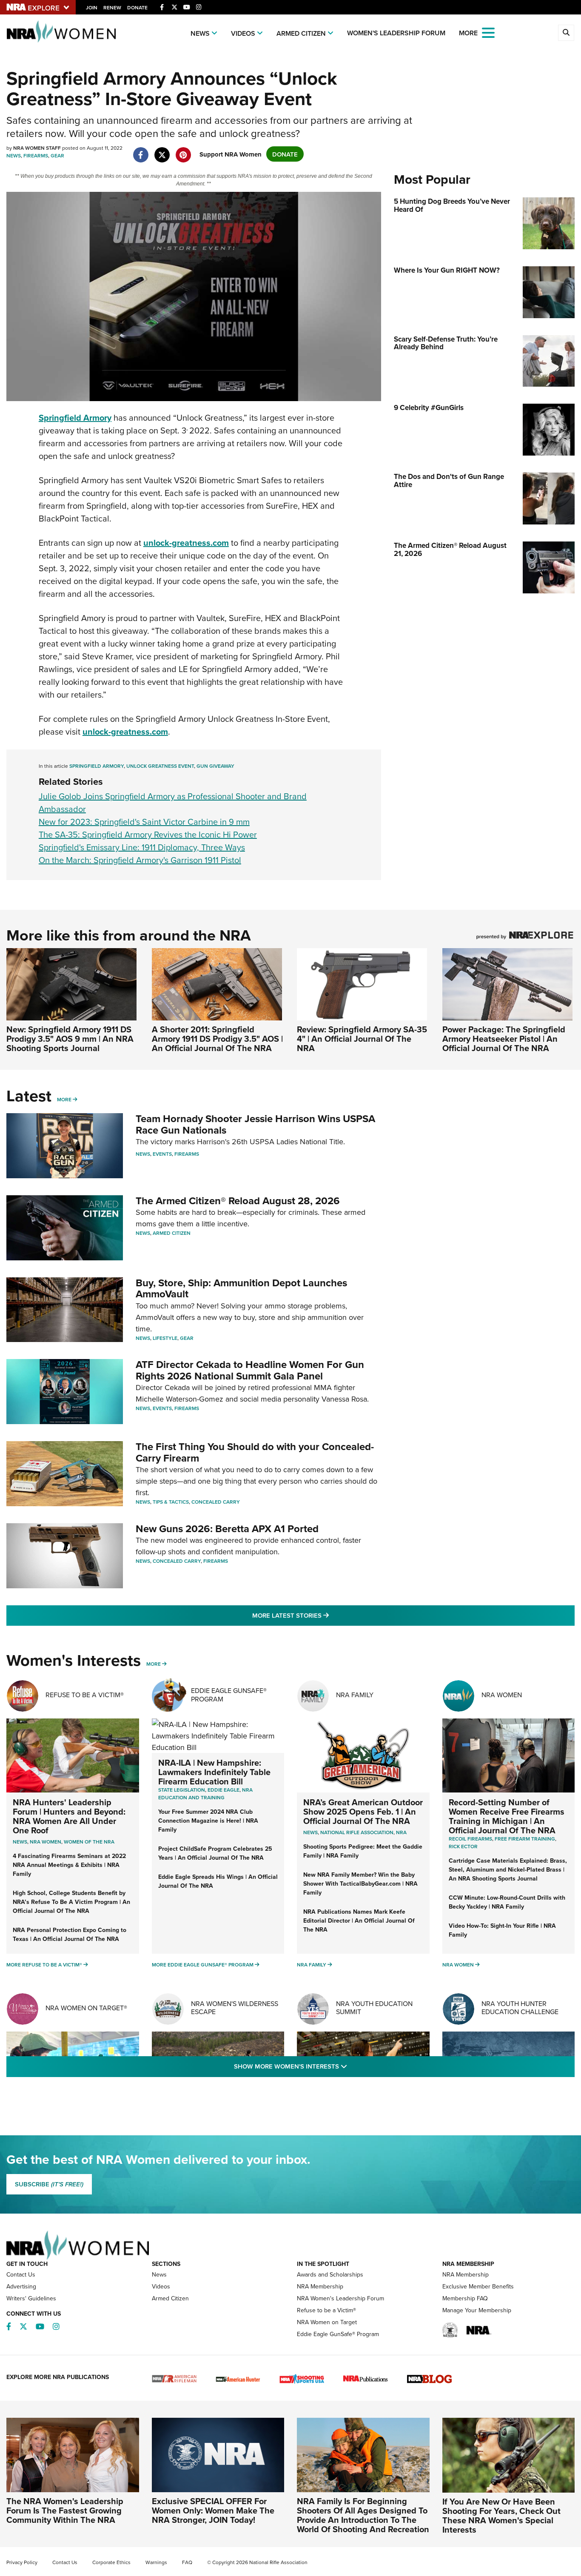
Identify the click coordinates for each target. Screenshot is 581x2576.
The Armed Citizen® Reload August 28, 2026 (238, 1201)
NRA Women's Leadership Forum (340, 2298)
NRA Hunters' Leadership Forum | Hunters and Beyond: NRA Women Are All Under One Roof (69, 1816)
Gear (57, 155)
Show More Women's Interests (336, 2066)
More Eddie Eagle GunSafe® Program (203, 1965)
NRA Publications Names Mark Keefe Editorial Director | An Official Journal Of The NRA (359, 1921)
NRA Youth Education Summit (374, 2008)
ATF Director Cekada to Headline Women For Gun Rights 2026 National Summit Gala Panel (250, 1370)
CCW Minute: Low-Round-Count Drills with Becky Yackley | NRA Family (507, 1902)
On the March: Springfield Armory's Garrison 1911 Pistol (140, 860)
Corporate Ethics (111, 2562)
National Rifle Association (357, 1832)
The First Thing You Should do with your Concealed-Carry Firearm (255, 1452)
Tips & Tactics (171, 1502)
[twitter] (162, 150)
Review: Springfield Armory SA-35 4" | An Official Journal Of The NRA (362, 1039)
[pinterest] (183, 150)
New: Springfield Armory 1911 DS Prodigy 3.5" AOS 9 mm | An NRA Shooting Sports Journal (70, 1039)
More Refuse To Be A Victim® (44, 1965)
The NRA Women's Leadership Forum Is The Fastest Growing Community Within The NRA (65, 2510)
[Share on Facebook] (141, 150)
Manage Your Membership (477, 2310)
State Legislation (182, 1790)
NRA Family (355, 1695)
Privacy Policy (22, 2562)
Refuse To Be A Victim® (85, 1695)
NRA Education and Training (205, 1794)
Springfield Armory (75, 417)
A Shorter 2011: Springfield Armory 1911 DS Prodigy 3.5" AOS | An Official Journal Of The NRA (217, 1039)
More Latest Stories (325, 1615)
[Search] (566, 33)
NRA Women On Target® (86, 2008)
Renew (112, 7)
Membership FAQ (465, 2298)
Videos (243, 33)
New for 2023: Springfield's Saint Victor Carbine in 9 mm (144, 822)
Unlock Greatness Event (160, 766)
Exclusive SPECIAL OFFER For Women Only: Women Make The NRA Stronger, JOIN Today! (213, 2510)
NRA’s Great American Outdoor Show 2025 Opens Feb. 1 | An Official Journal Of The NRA (363, 1811)
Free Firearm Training (525, 1839)
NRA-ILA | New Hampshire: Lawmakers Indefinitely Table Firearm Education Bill (214, 1772)
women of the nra (89, 1842)
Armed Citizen (301, 33)
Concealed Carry (216, 1502)
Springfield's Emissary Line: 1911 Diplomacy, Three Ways (142, 847)
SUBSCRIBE (49, 2184)
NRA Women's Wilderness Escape (235, 2008)
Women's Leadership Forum (396, 33)
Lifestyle (165, 1338)
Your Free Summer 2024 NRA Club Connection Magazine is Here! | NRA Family (208, 1821)
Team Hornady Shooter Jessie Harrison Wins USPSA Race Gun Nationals (255, 1124)
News (200, 33)
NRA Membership (320, 2286)
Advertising (21, 2286)
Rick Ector (463, 1846)
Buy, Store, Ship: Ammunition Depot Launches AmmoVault (241, 1288)
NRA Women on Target (327, 2322)
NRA (401, 1832)
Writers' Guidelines (31, 2298)
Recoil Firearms (470, 1839)
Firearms (36, 155)
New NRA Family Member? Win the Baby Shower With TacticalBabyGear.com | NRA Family (360, 1884)
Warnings (156, 2562)
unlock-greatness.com (186, 543)
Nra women (46, 1842)
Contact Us (21, 2274)
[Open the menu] (488, 32)
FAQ (187, 2562)
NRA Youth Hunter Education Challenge (520, 2008)
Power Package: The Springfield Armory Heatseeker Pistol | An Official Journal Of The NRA (504, 1039)
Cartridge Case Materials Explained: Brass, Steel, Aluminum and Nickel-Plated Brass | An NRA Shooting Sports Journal (508, 1869)
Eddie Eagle (224, 1790)
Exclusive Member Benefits (478, 2286)
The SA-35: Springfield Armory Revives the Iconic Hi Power (148, 834)
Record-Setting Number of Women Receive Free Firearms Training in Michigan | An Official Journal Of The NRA (507, 1816)
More (64, 1099)
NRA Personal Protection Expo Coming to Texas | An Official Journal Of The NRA (70, 1934)
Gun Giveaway (215, 766)
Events (162, 1154)
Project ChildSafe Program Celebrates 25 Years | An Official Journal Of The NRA (215, 1853)
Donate (137, 7)
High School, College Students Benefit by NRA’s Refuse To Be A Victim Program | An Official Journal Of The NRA (71, 1902)
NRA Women (502, 1695)
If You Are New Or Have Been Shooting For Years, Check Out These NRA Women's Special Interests (501, 2515)
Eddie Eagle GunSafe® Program (229, 1694)
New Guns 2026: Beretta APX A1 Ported (227, 1529)
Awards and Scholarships (330, 2274)
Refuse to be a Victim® (326, 2310)
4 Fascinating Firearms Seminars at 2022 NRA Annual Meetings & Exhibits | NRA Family (69, 1865)
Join (92, 7)
